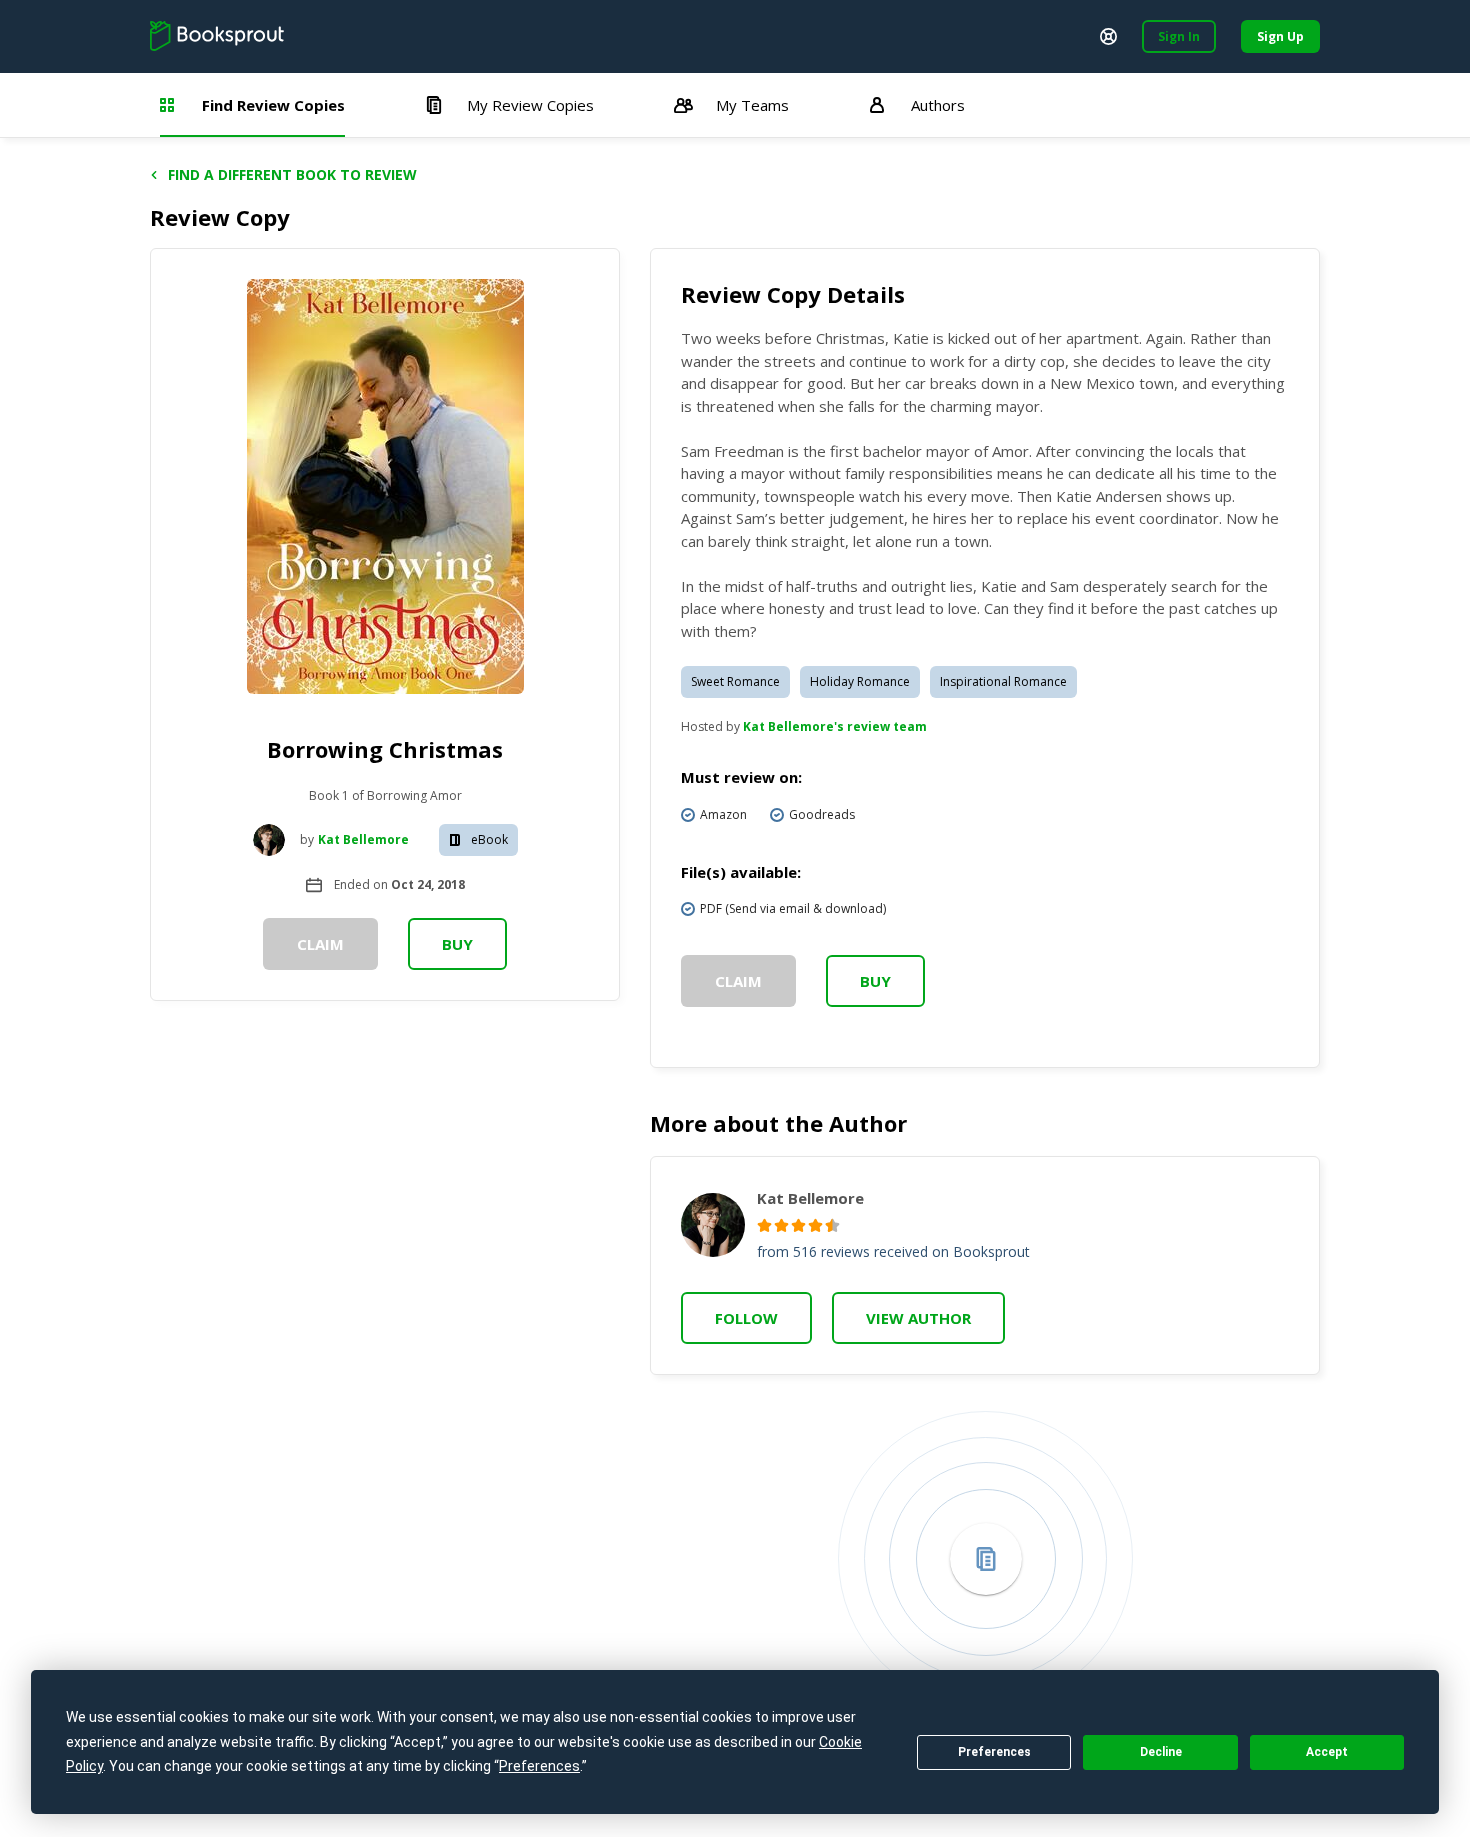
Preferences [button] (539, 1766)
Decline (1161, 1752)
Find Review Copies (273, 105)
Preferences (994, 1752)
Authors (938, 105)
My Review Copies (530, 105)
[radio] (764, 1225)
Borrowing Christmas (385, 749)
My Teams (752, 105)
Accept (1327, 1752)
